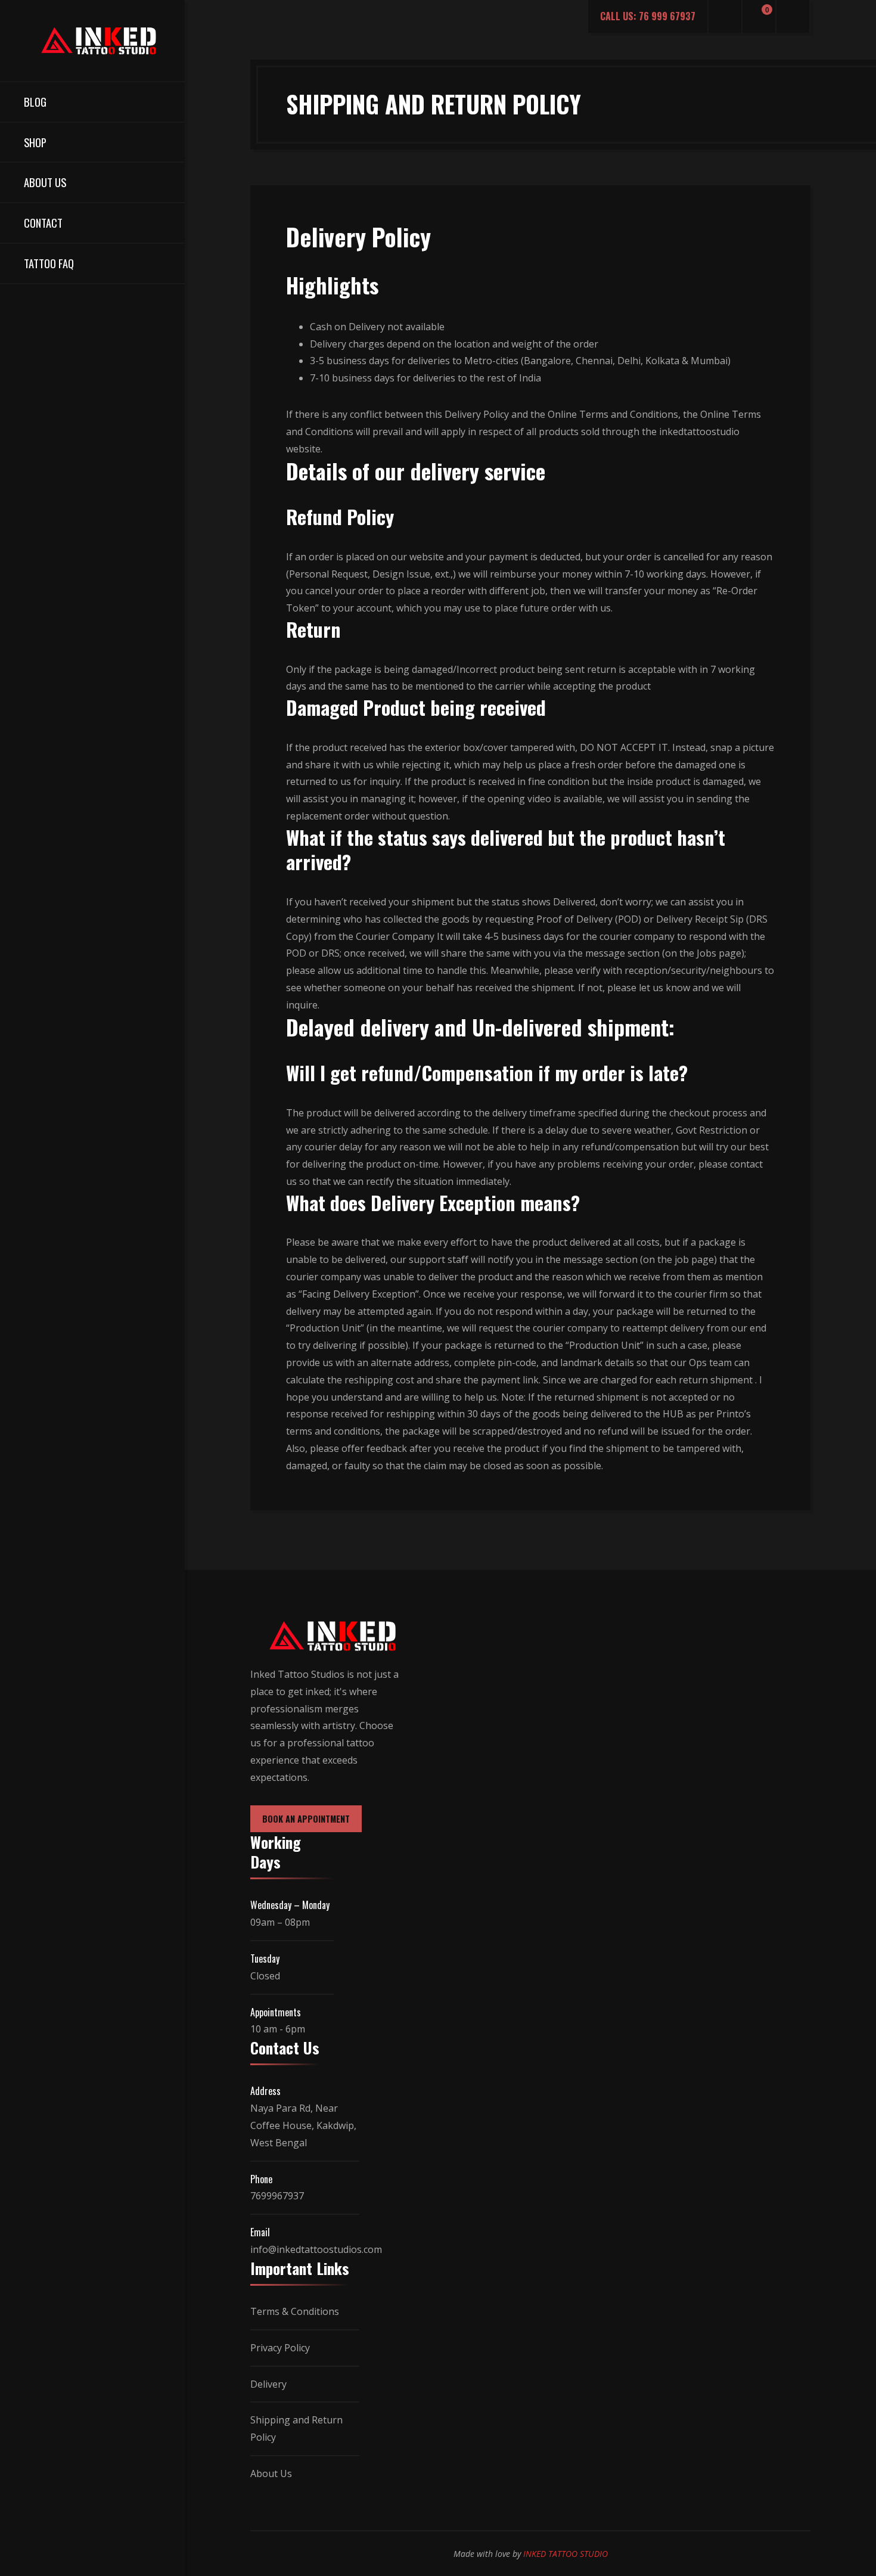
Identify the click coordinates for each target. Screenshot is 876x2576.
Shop (35, 142)
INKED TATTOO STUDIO (566, 2554)
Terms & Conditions (295, 2311)
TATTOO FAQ (49, 263)
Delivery (268, 2384)
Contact (43, 223)
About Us (45, 182)
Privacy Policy (280, 2348)
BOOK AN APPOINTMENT (306, 1819)
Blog (35, 102)
